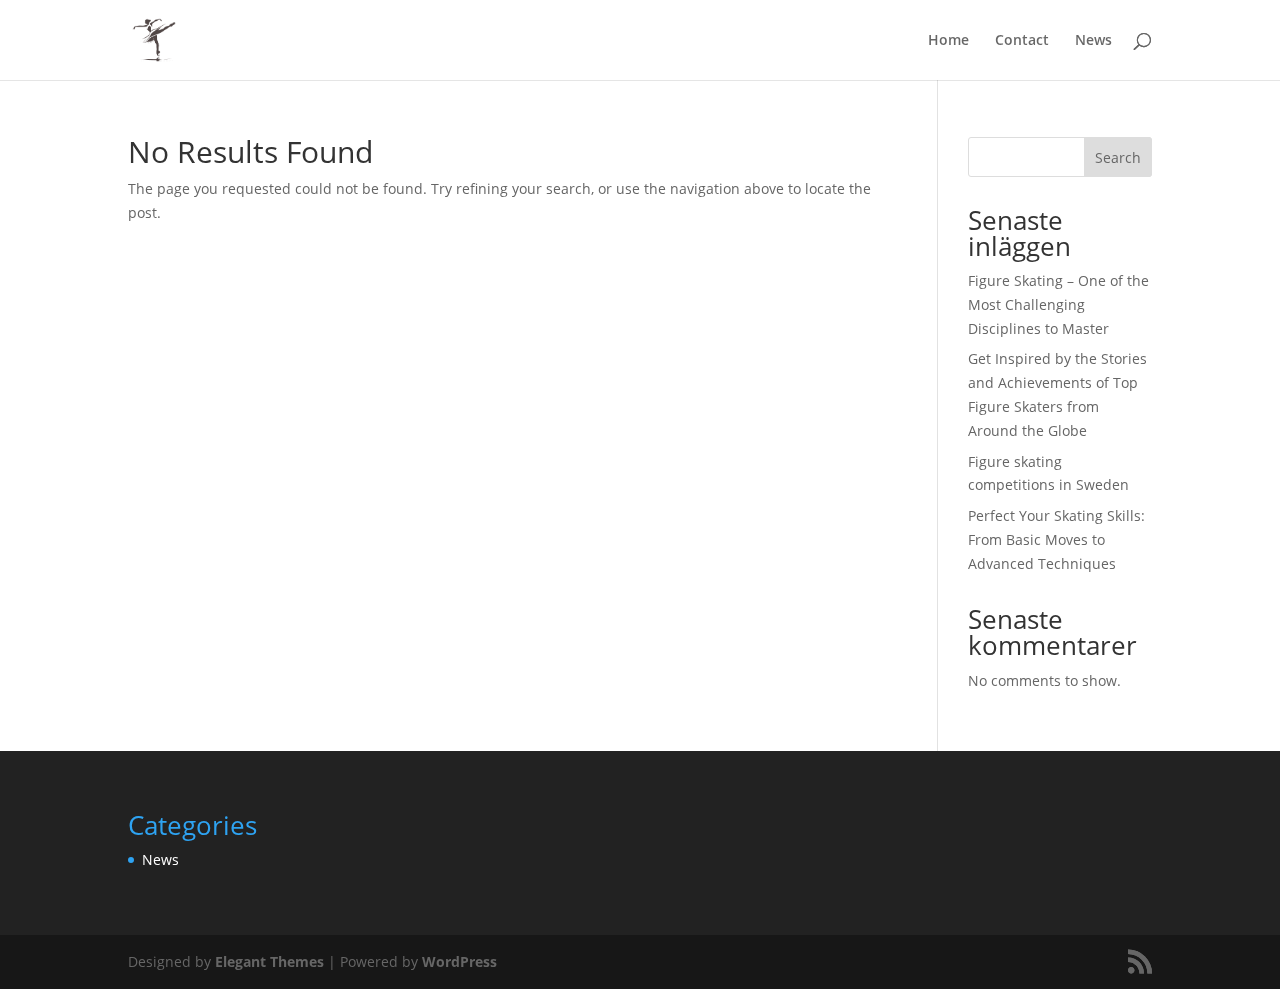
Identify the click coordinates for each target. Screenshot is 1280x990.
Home (948, 41)
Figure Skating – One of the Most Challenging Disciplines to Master (1058, 304)
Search (1118, 157)
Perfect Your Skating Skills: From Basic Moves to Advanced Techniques (1056, 539)
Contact (1022, 41)
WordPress (459, 961)
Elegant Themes (269, 961)
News (1093, 41)
